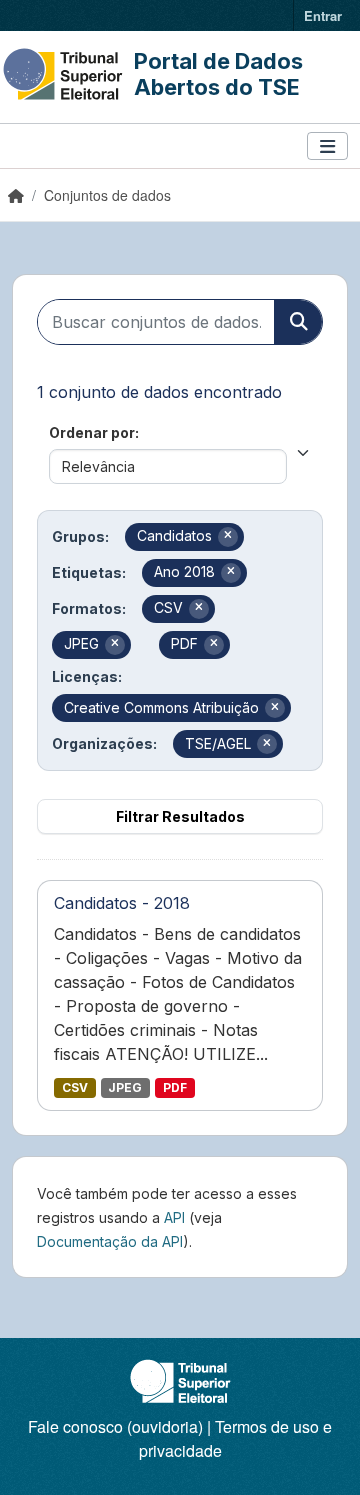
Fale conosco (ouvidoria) (115, 1426)
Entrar (323, 15)
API (174, 1217)
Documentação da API (110, 1241)
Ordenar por (92, 432)
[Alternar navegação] (327, 146)
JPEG (125, 1087)
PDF (175, 1087)
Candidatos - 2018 (122, 903)
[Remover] (228, 537)
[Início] (16, 195)
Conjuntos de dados (107, 195)
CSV (75, 1087)
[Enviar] (298, 322)
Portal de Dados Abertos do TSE (218, 74)
